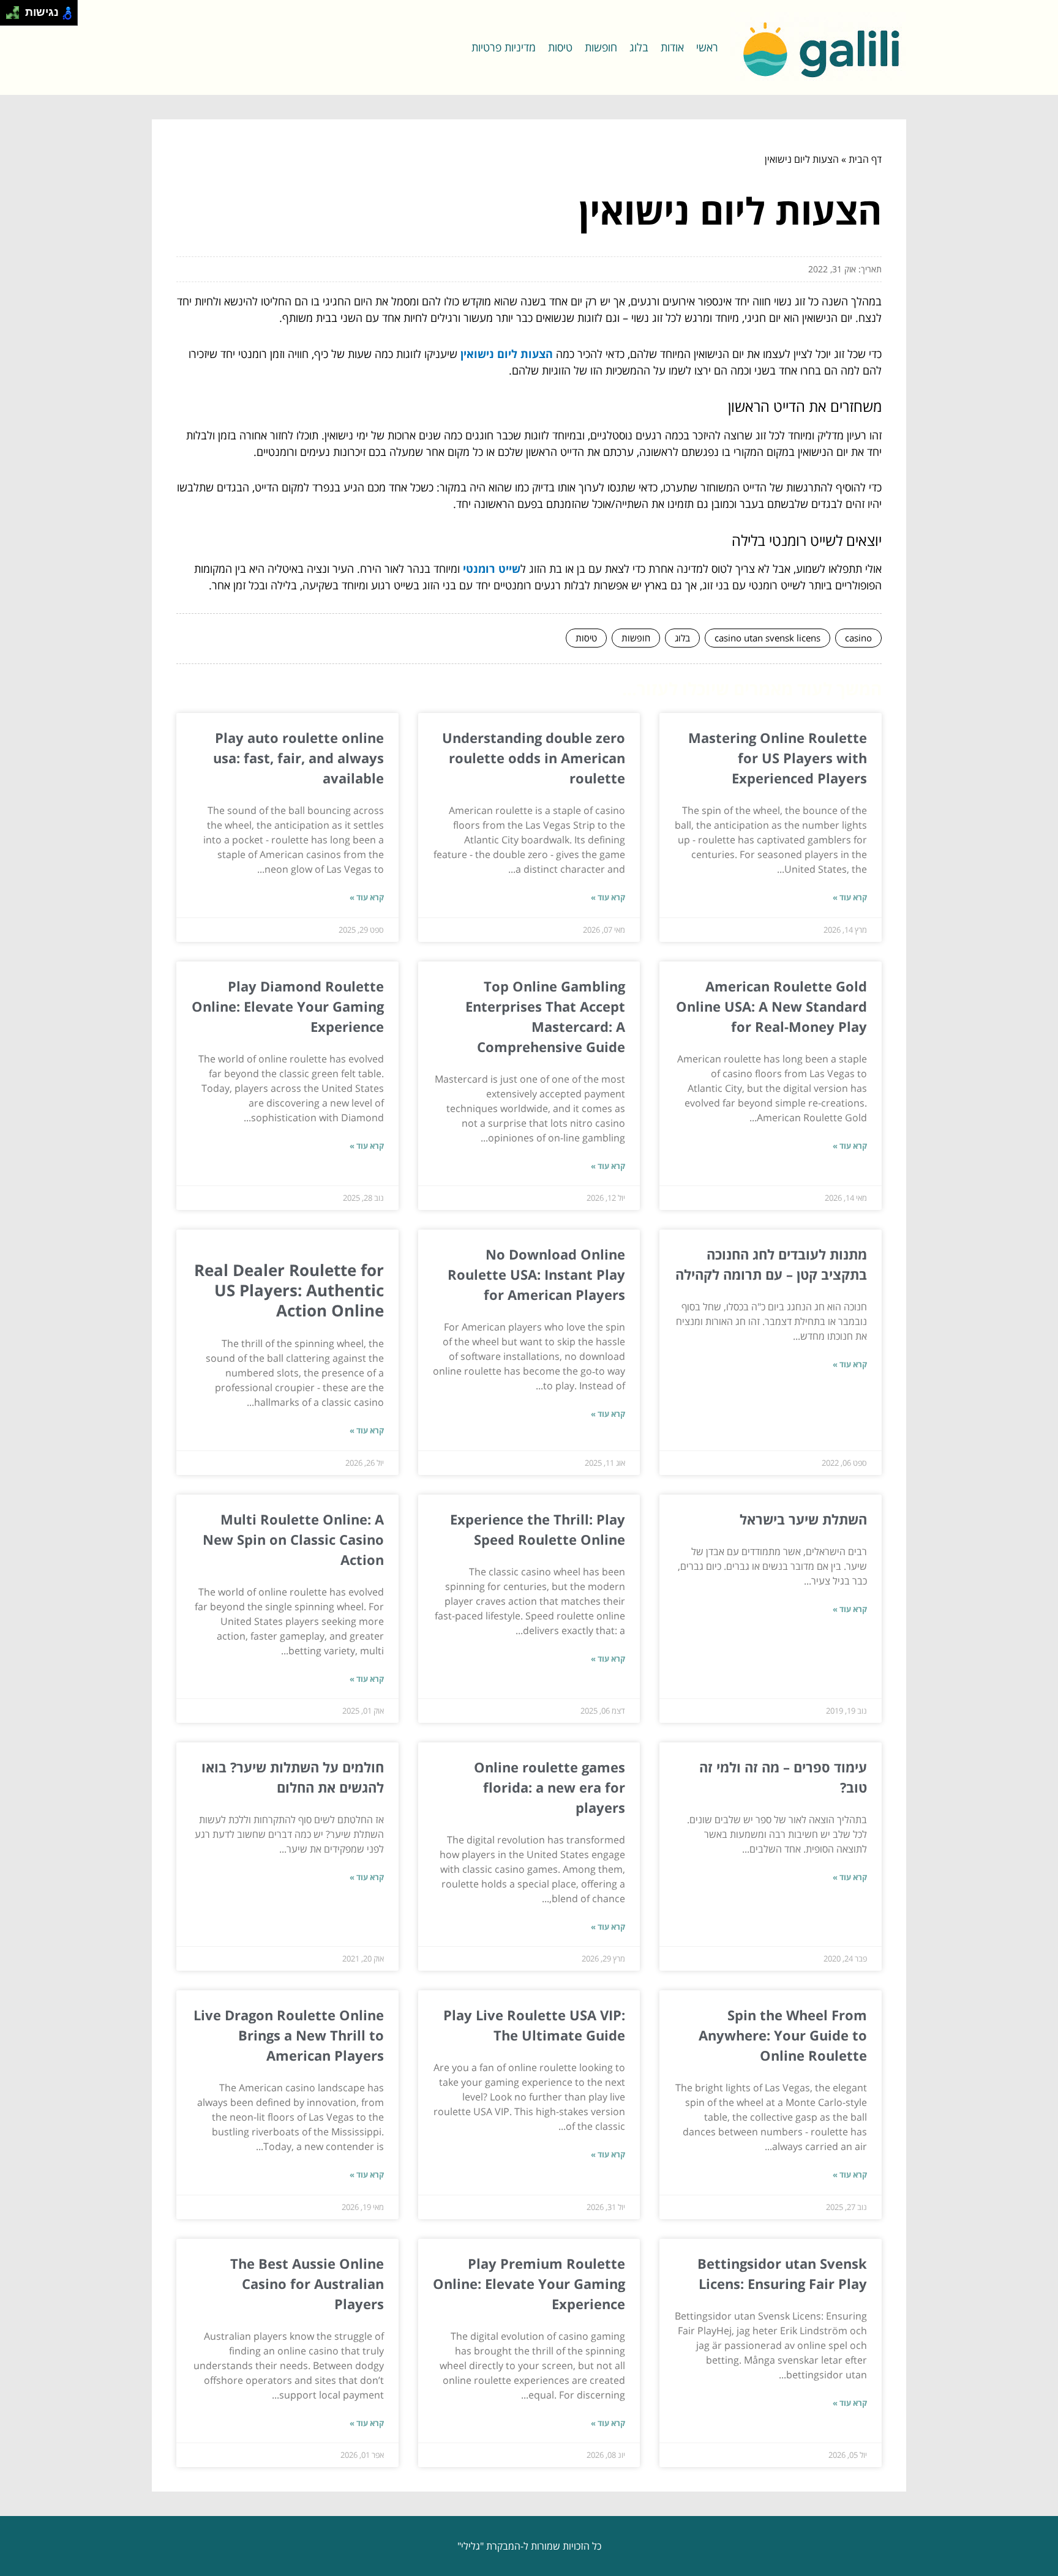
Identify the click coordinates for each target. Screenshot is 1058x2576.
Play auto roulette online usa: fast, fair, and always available (298, 758)
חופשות (601, 47)
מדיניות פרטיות (504, 47)
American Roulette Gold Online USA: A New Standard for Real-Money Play (771, 1006)
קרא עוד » (850, 897)
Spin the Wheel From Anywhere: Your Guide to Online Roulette (783, 2035)
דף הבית (865, 159)
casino (858, 638)
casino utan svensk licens (767, 638)
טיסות (560, 47)
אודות (672, 47)
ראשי (707, 47)
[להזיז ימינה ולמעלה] (16, 9)
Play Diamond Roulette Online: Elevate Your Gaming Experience (288, 1006)
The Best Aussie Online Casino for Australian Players (307, 2283)
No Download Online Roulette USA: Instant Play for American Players (536, 1274)
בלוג (639, 47)
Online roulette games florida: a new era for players (550, 1787)
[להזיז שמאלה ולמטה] (9, 16)
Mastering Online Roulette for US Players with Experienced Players (778, 758)
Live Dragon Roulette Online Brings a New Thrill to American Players (289, 2035)
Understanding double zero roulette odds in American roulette (534, 758)
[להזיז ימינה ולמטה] (16, 16)
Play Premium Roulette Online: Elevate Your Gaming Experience (529, 2283)
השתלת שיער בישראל (803, 1519)
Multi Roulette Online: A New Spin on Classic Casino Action (293, 1539)
